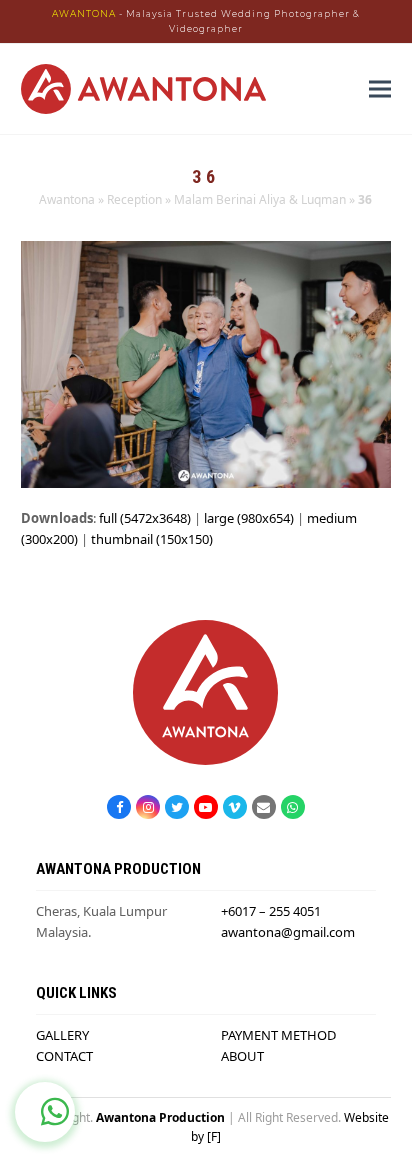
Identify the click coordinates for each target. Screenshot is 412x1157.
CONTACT (64, 1056)
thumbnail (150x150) (152, 539)
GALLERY (62, 1035)
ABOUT (242, 1056)
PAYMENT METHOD (278, 1035)
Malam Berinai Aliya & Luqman (260, 199)
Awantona (67, 199)
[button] (380, 89)
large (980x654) (249, 518)
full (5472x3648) (145, 518)
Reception (134, 199)
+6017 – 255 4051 (271, 911)
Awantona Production (160, 1117)
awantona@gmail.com (288, 932)
